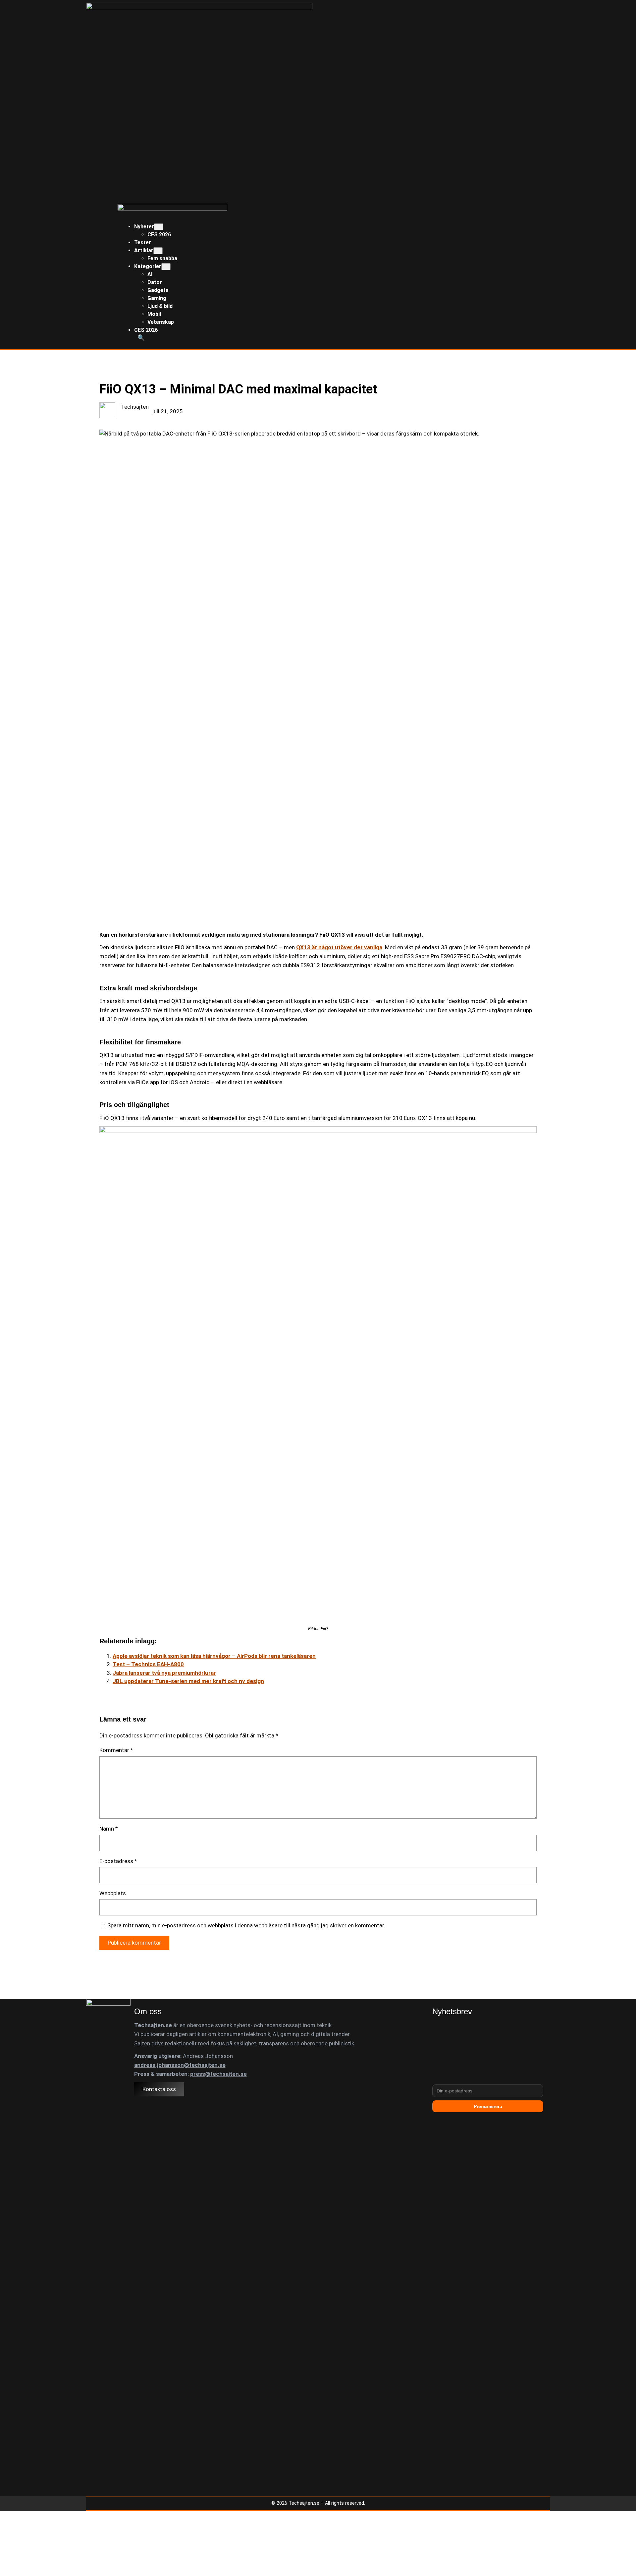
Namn (109, 1829)
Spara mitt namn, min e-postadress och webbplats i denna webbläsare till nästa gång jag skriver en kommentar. (246, 1925)
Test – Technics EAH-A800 (148, 1664)
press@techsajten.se (218, 2074)
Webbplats (113, 1893)
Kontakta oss (159, 2089)
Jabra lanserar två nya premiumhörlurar (164, 1673)
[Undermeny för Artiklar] (158, 251)
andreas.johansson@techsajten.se (180, 2065)
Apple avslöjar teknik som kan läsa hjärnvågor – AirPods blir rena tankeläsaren (214, 1656)
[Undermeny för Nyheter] (159, 227)
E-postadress (118, 1861)
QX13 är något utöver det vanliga (339, 947)
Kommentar (116, 1750)
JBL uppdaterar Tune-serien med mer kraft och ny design (188, 1681)
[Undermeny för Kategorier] (166, 267)
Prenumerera (488, 2106)
